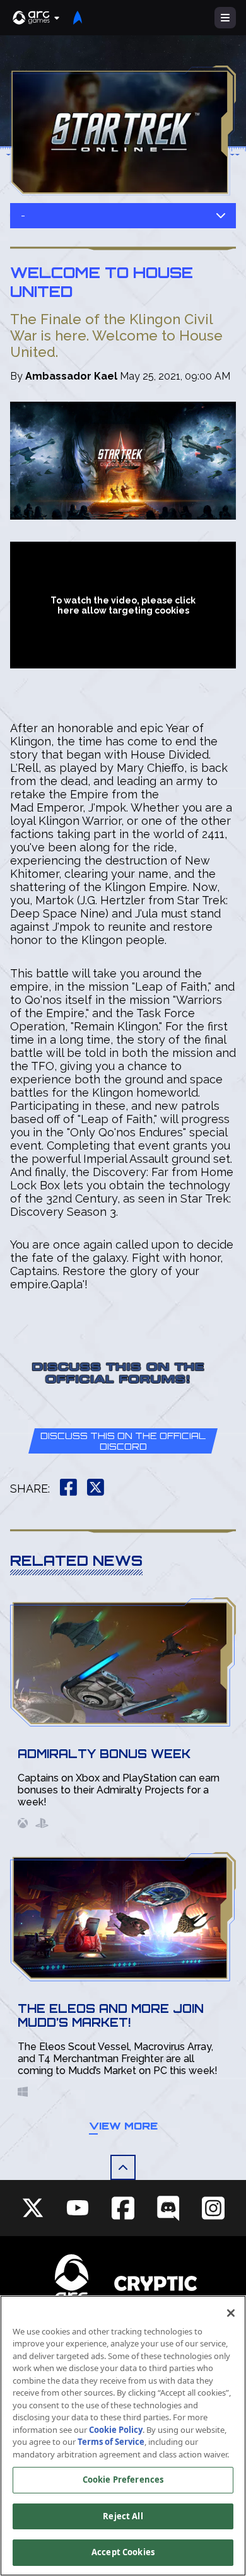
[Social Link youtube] (78, 2208)
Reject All (123, 2516)
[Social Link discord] (168, 2208)
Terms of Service (111, 2442)
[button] (37, 18)
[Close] (231, 2313)
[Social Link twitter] (33, 2208)
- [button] (23, 215)
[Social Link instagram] (213, 2208)
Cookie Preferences (123, 2480)
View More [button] (123, 2126)
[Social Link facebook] (123, 2208)
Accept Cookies (123, 2552)
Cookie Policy (116, 2430)
